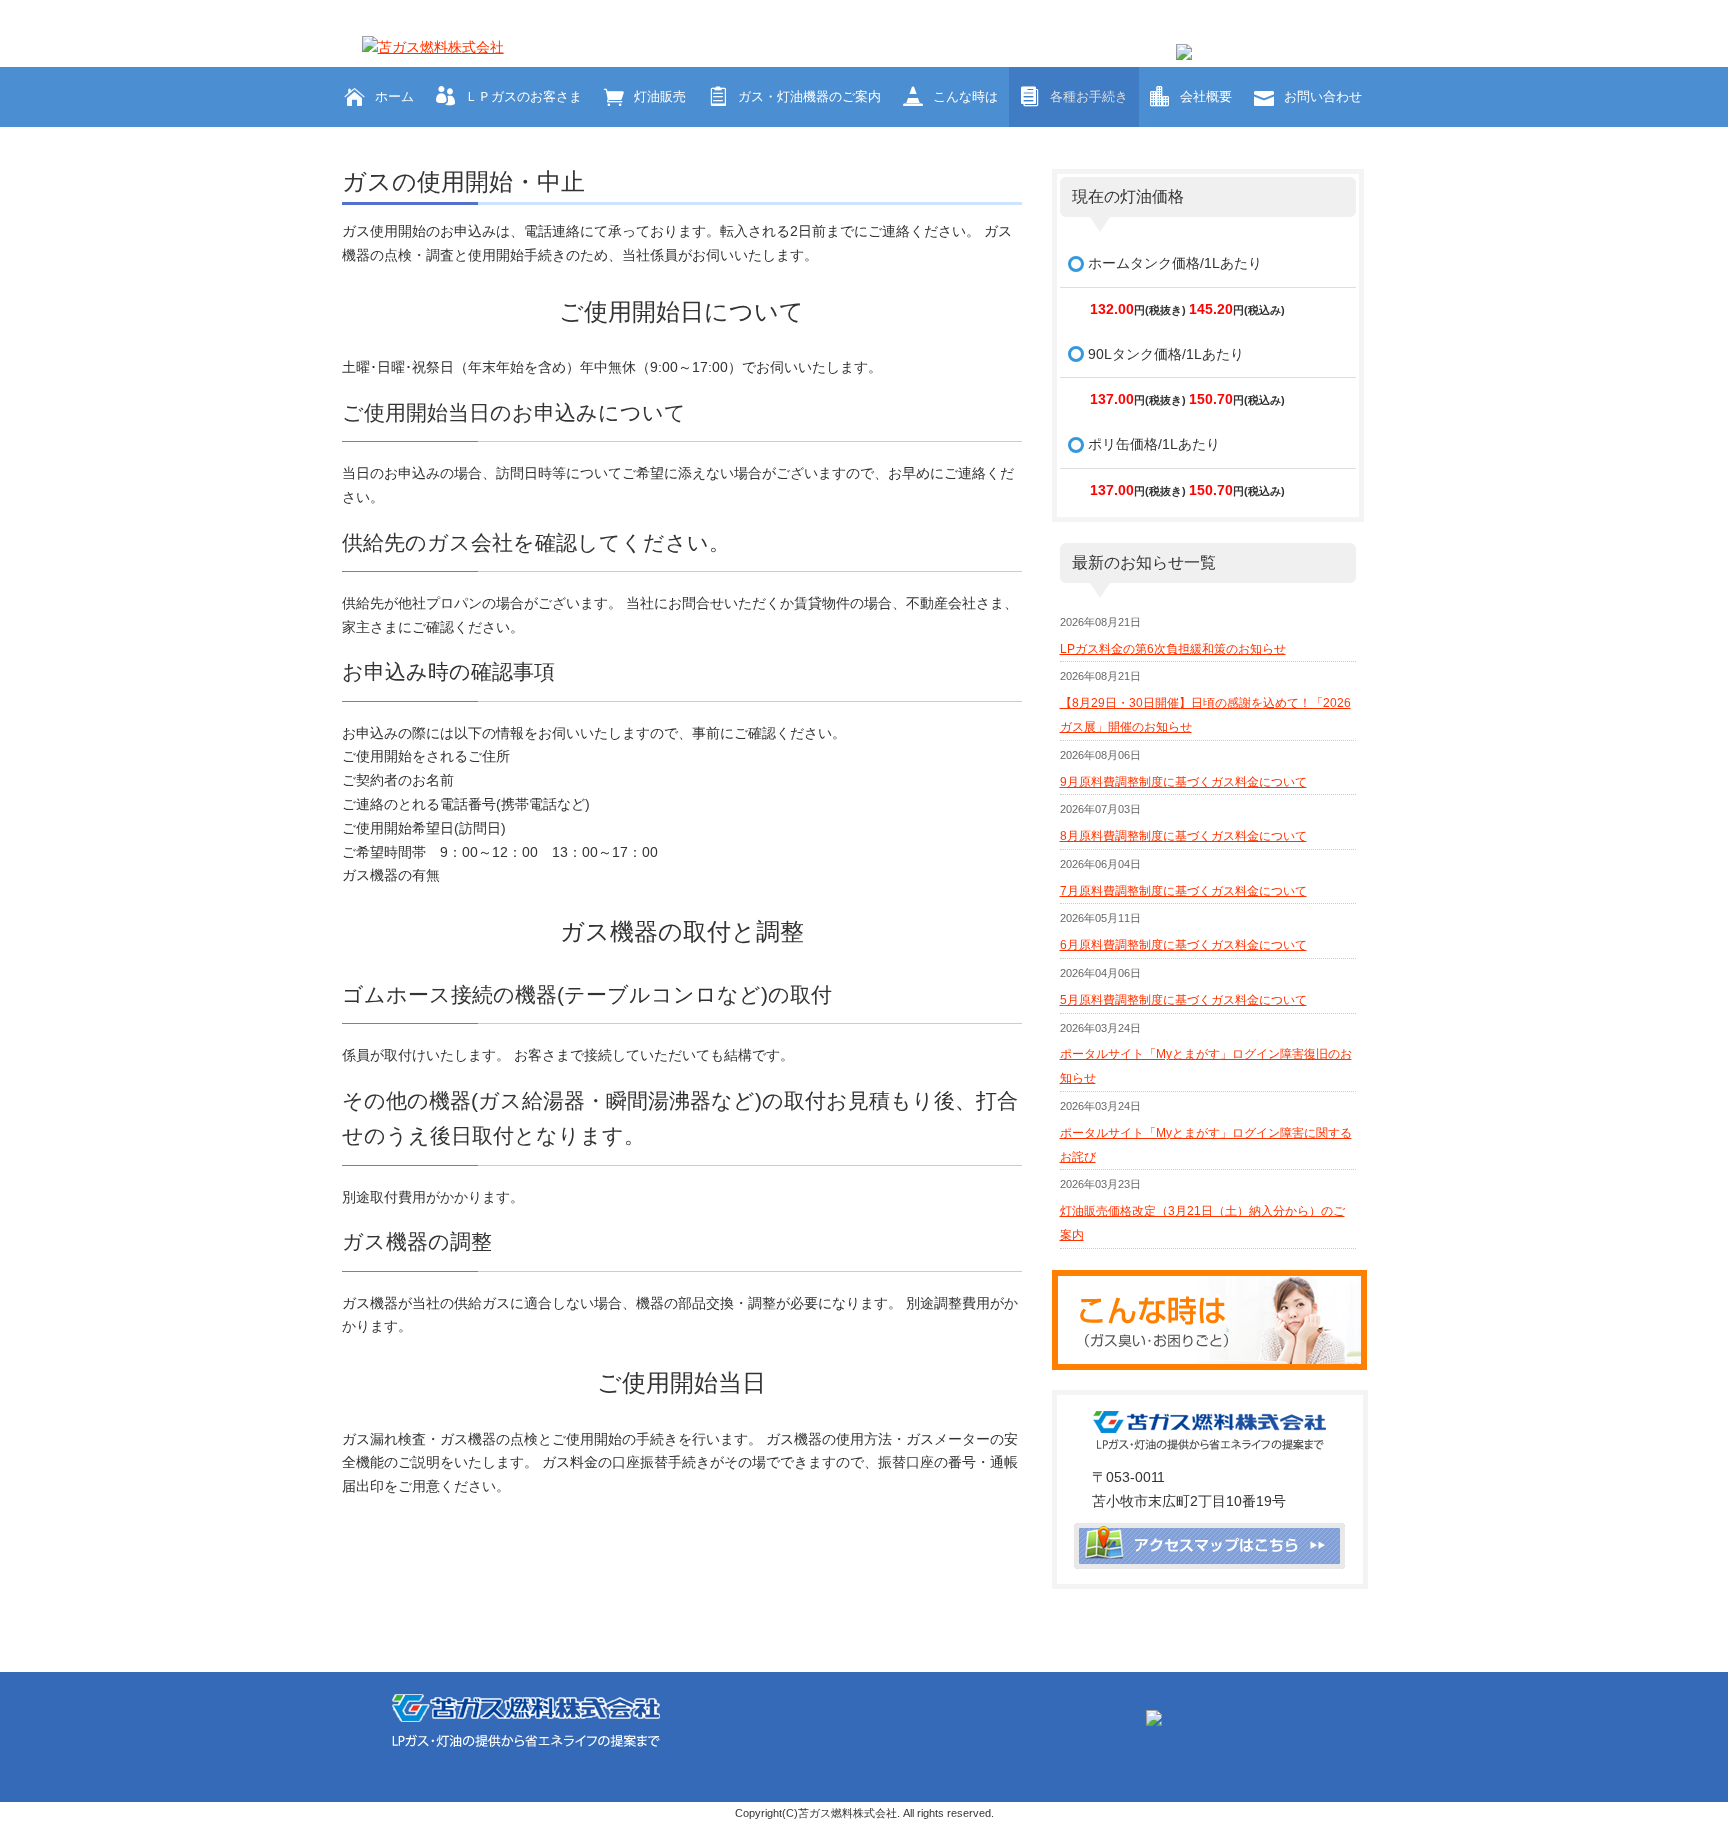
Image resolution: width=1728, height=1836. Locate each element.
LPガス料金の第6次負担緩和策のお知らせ (1173, 649)
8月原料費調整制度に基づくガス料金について (1183, 836)
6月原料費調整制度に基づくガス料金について (1183, 945)
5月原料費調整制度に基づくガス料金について (1183, 1000)
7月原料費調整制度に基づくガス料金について (1183, 891)
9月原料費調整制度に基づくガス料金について (1183, 782)
